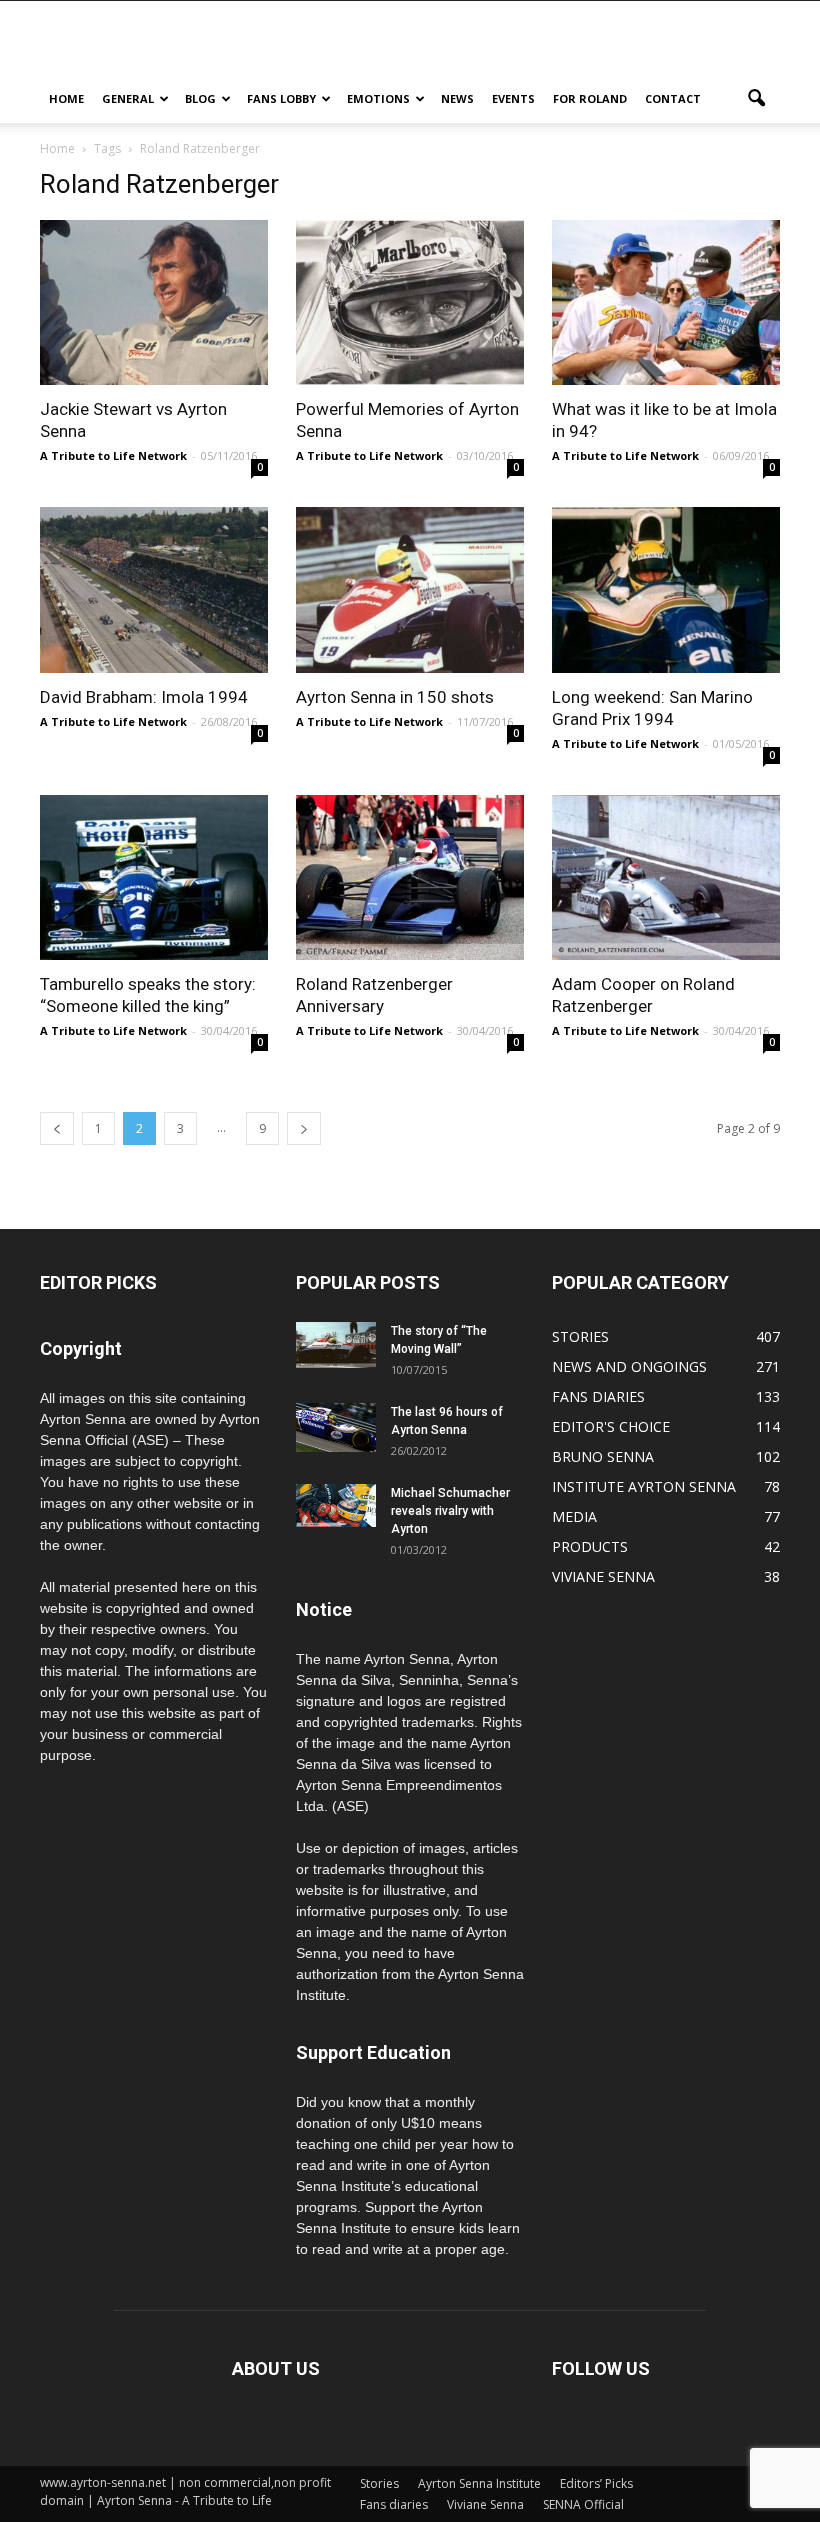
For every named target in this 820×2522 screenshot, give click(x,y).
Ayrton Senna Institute (479, 2483)
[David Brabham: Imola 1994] (154, 589)
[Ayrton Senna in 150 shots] (410, 589)
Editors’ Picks (596, 2483)
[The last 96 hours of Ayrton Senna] (336, 1427)
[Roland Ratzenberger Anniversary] (410, 877)
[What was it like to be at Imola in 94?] (666, 302)
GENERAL (128, 98)
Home (57, 148)
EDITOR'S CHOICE (611, 1426)
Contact (673, 98)
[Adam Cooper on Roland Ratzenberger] (666, 877)
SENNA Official (583, 2504)
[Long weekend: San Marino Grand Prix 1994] (666, 589)
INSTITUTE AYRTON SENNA (644, 1486)
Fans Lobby (281, 98)
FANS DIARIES (598, 1396)
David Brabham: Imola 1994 (144, 697)
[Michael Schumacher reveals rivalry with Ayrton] (336, 1505)
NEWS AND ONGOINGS (629, 1366)
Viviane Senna (485, 2504)
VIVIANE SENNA (603, 1576)
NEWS (457, 98)
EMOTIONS (378, 98)
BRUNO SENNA (603, 1456)
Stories (379, 2483)
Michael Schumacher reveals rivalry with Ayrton (450, 1511)
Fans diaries (394, 2504)
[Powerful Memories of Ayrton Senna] (410, 302)
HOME (66, 98)
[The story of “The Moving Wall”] (336, 1345)
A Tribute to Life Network (113, 455)
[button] (756, 99)
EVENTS (513, 98)
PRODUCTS (590, 1546)
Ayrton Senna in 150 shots (395, 697)
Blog (200, 98)
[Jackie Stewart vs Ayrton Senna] (154, 302)
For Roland (590, 98)
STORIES (580, 1336)
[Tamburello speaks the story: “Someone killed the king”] (154, 877)
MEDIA (574, 1516)
